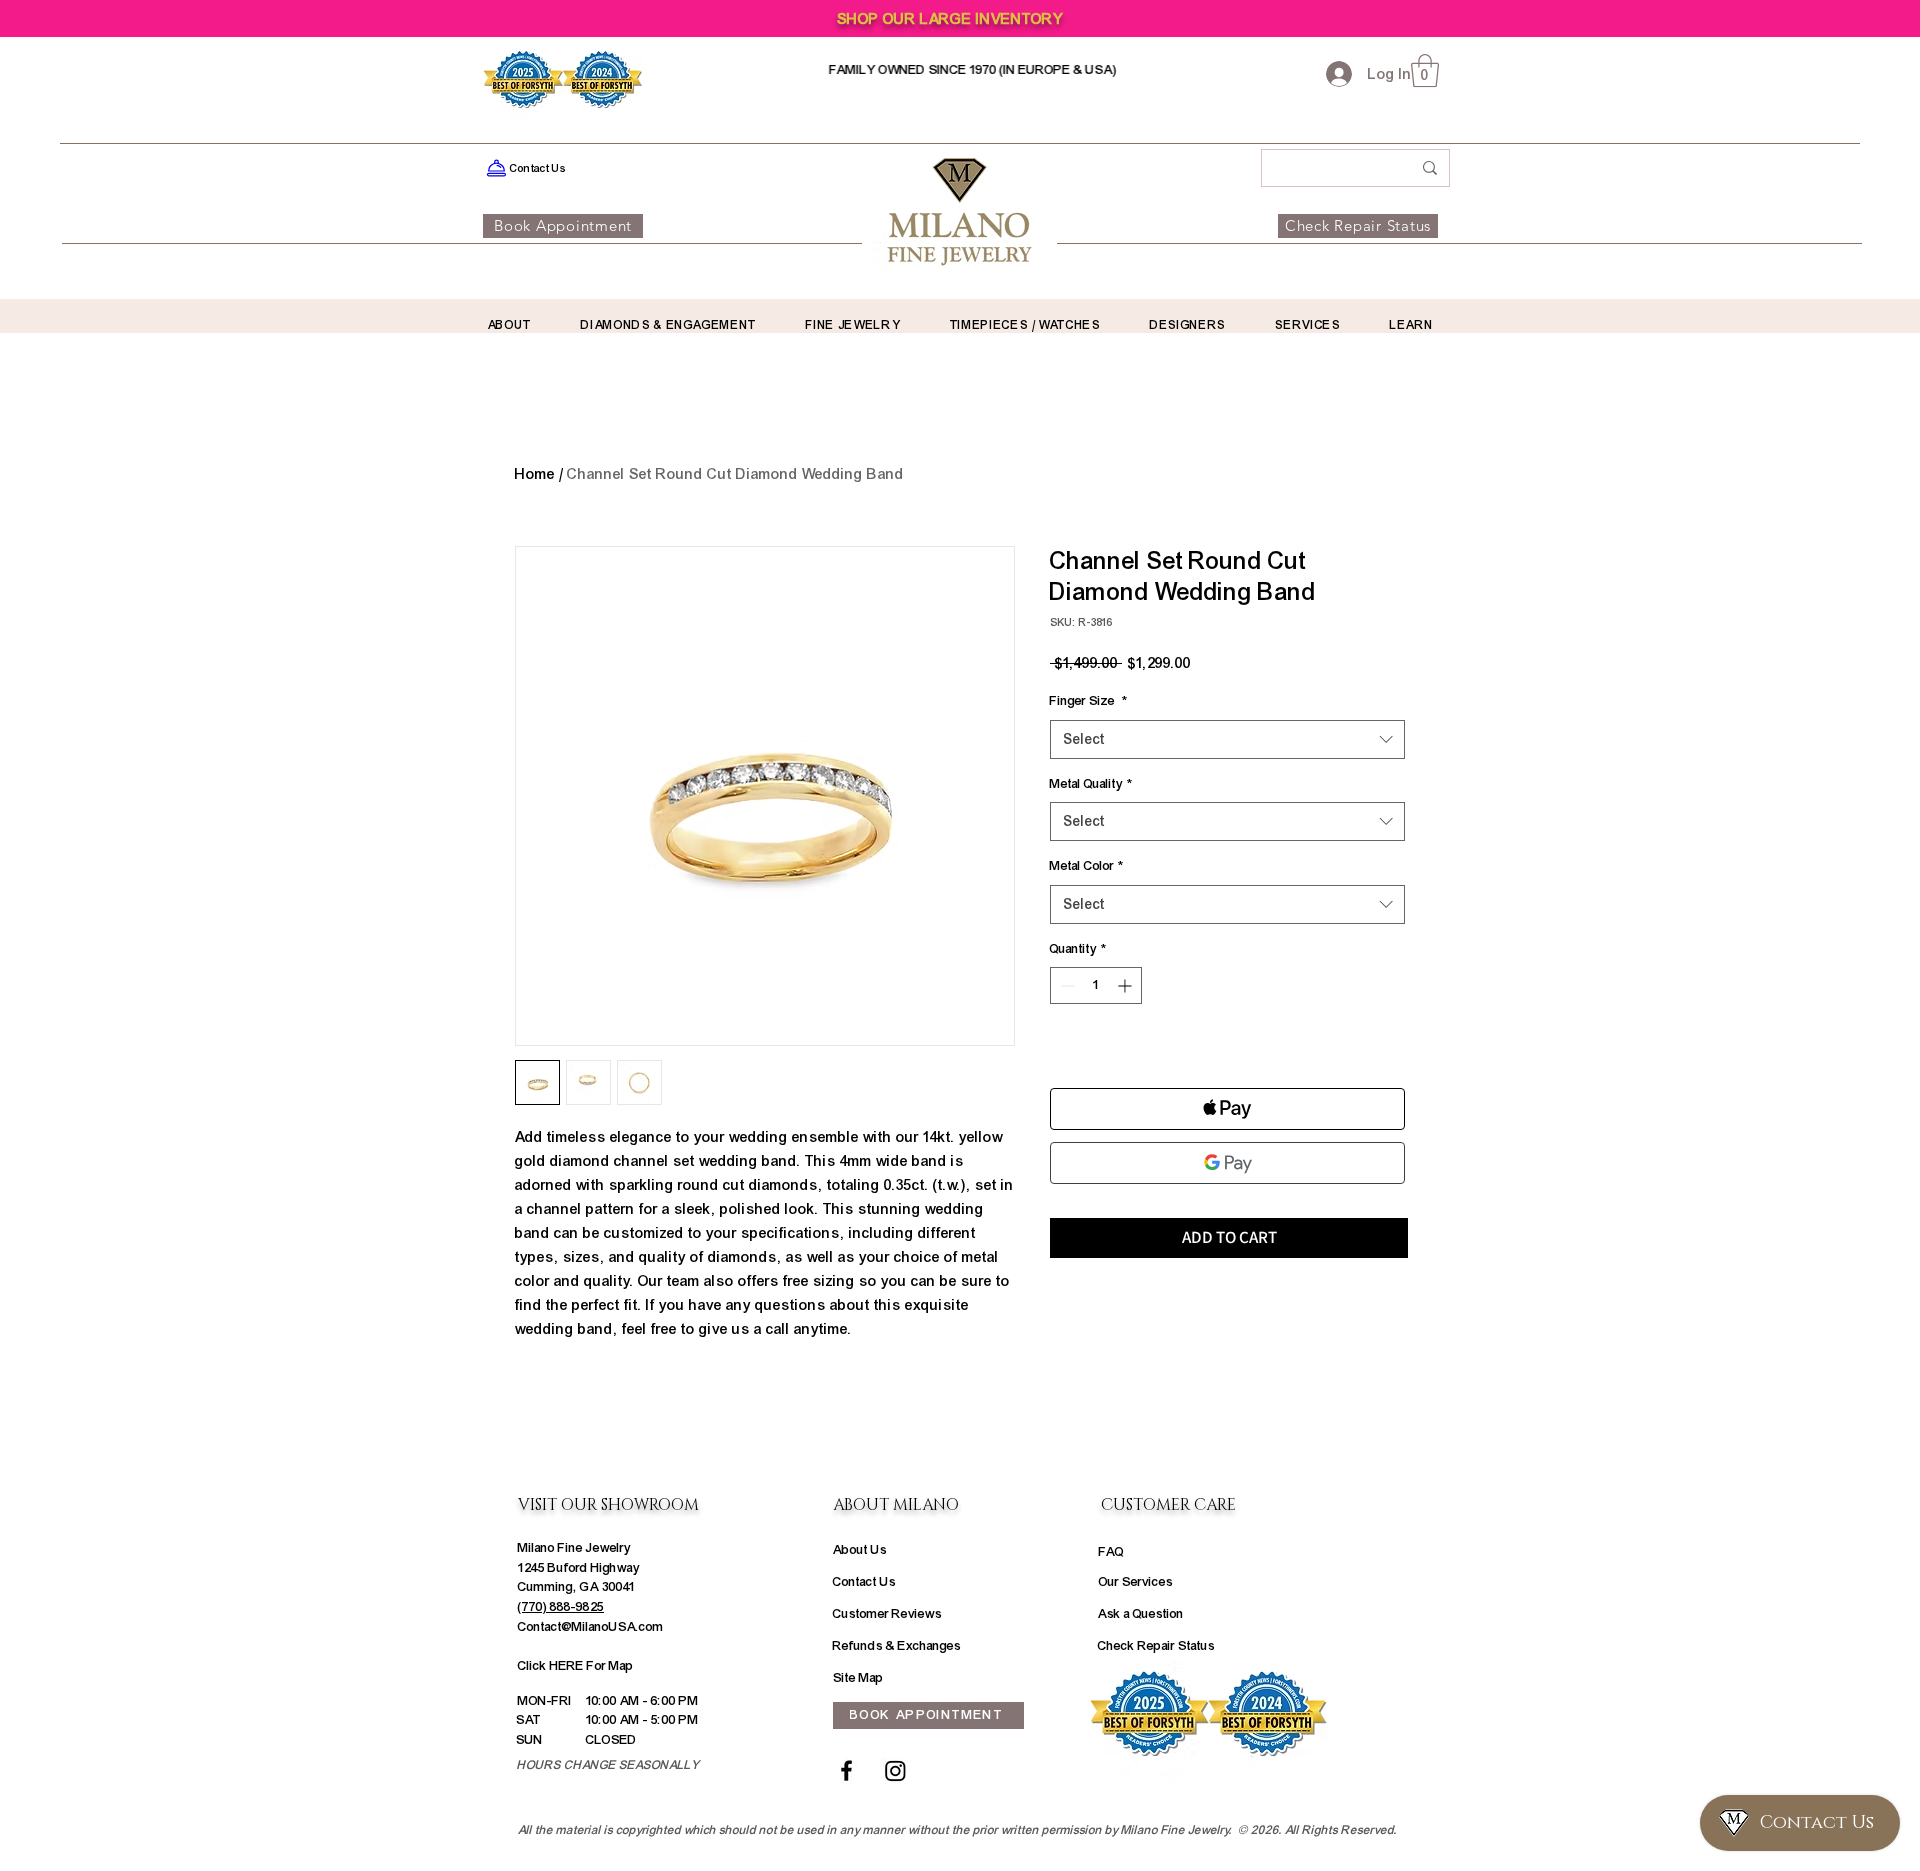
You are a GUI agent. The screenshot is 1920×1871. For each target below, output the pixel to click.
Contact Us (864, 1582)
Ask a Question (1141, 1614)
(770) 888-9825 (561, 1607)
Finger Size (1088, 701)
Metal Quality (1091, 784)
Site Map (858, 1678)
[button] (1425, 70)
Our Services (1136, 1582)
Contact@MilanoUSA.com (591, 1627)
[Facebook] (846, 1770)
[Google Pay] (1227, 1163)
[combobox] (1227, 739)
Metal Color (1086, 866)
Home (535, 474)
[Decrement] (1065, 985)
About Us (860, 1550)
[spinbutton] (1096, 985)
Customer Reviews (887, 1614)
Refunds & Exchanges (897, 1646)
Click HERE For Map (576, 1666)
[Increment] (1126, 985)
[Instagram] (895, 1770)
